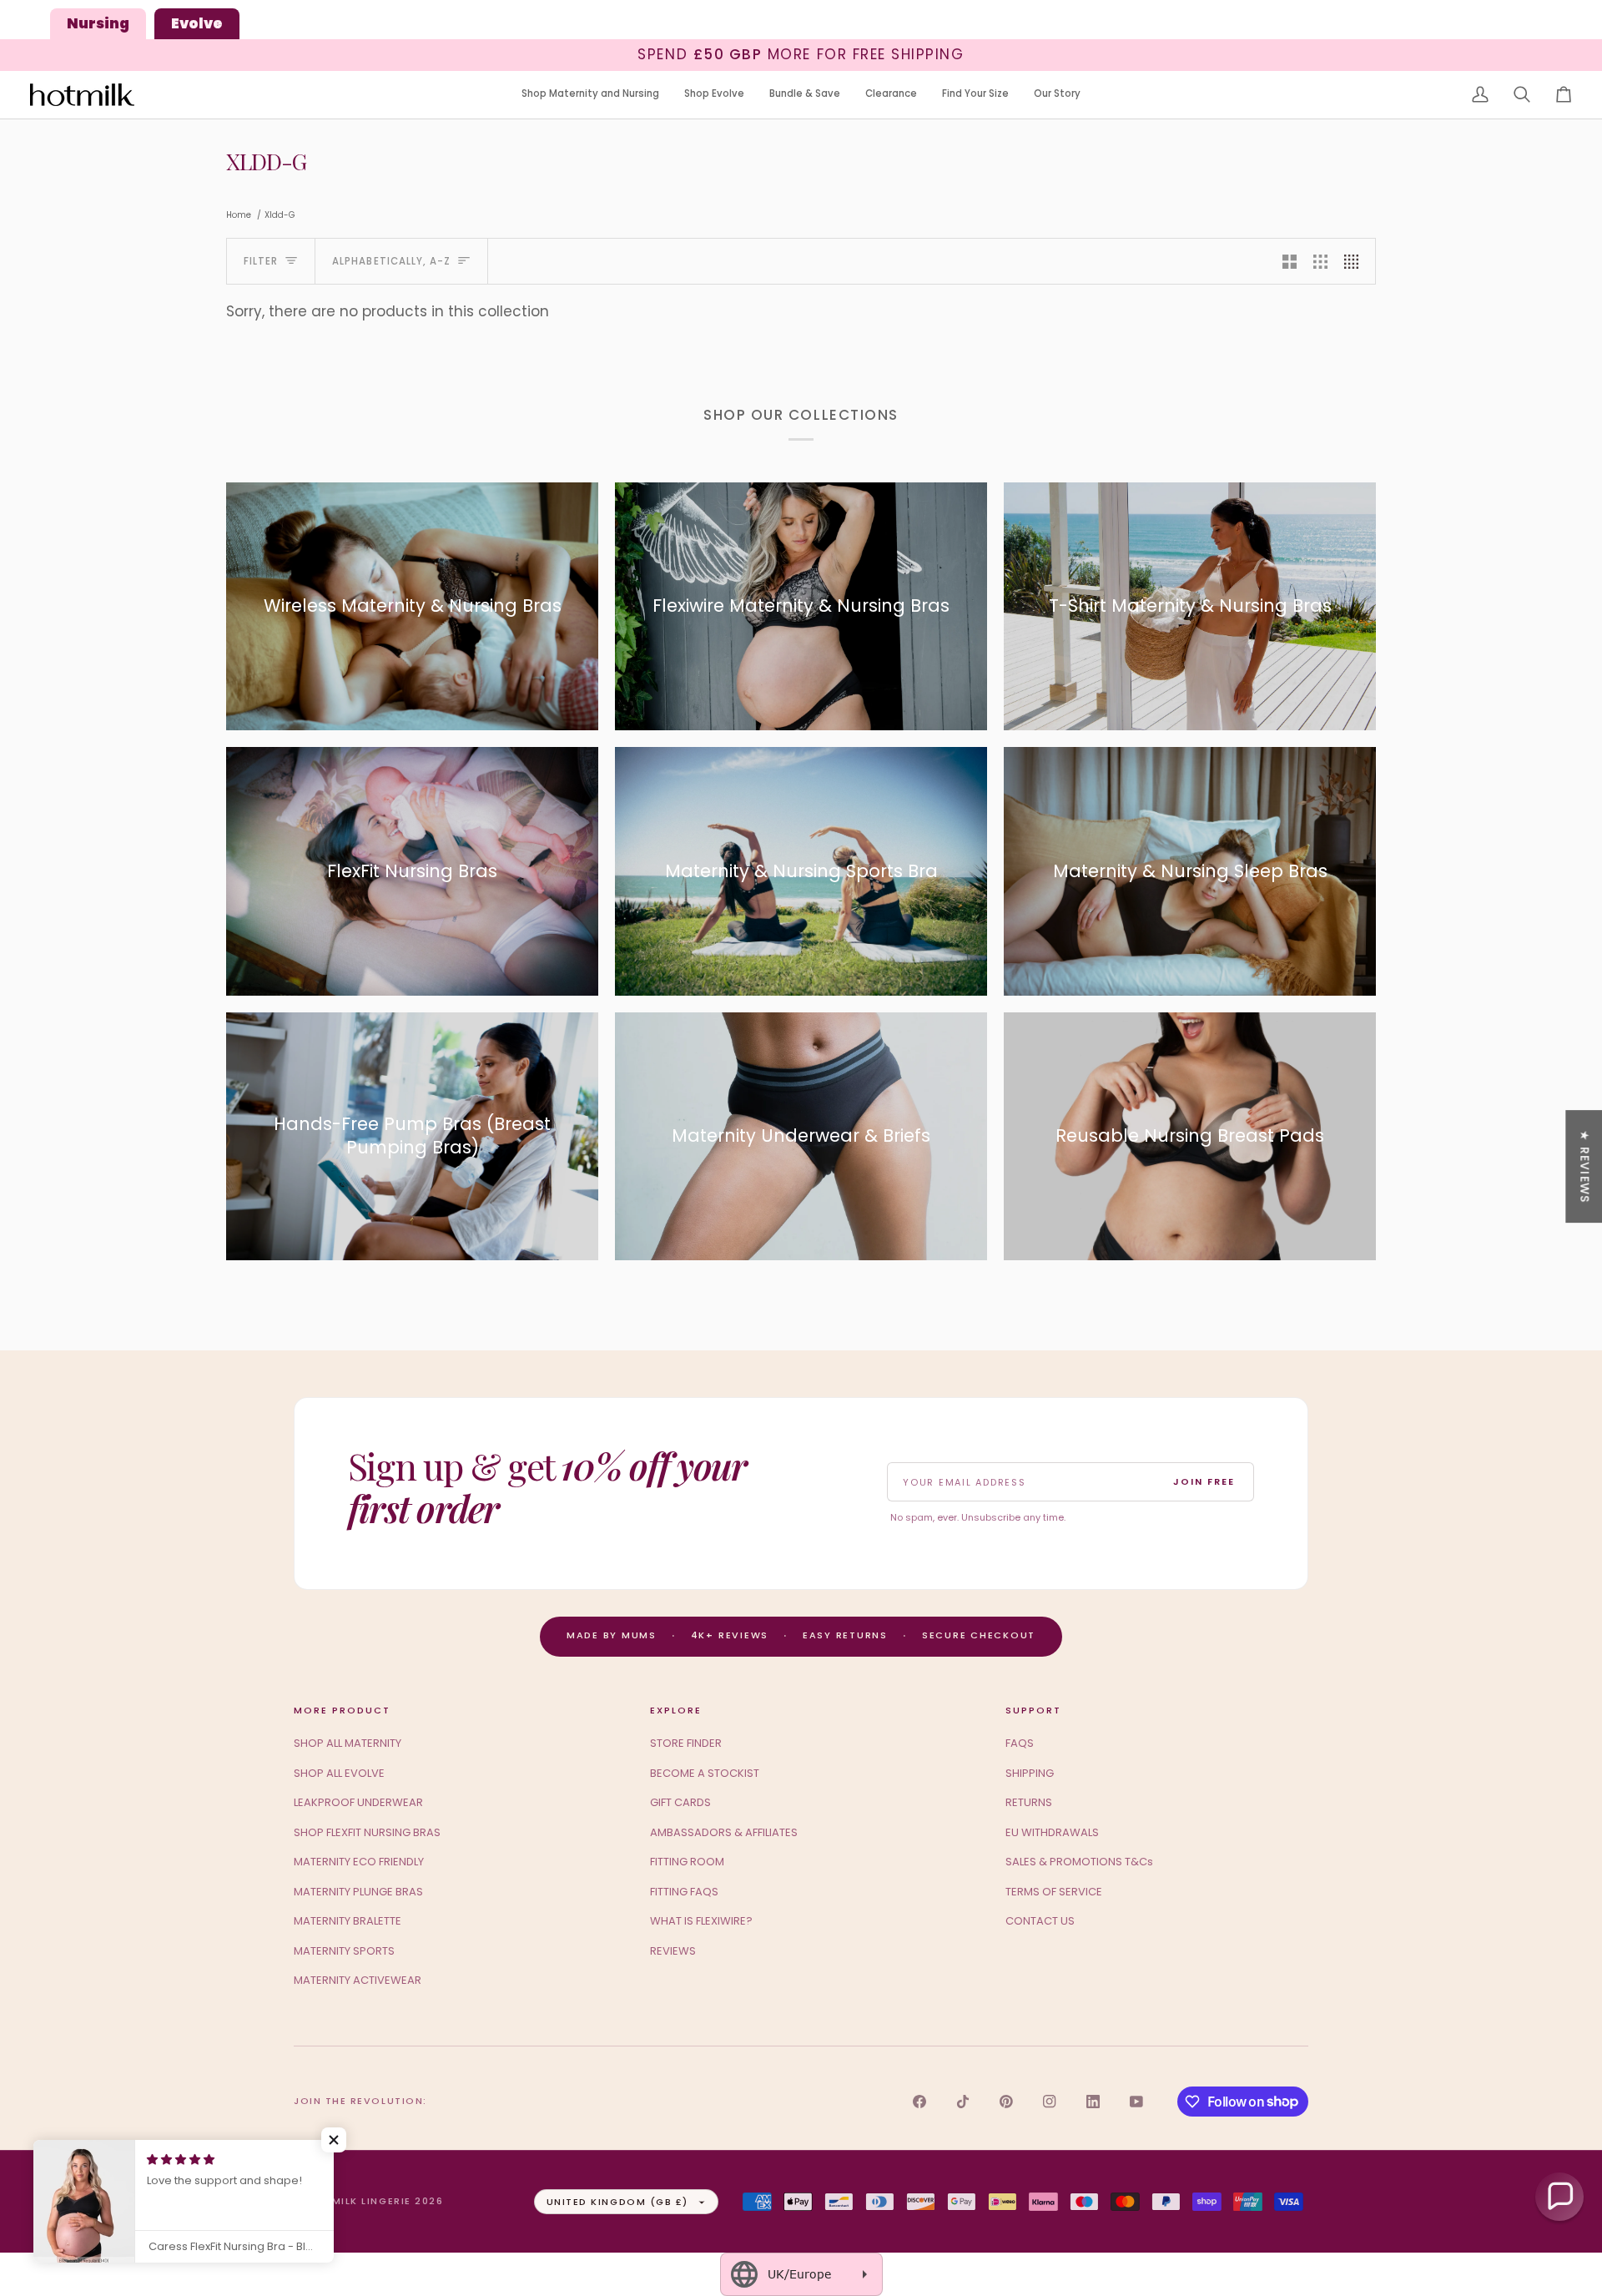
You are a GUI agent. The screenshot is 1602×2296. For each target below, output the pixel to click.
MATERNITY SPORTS (344, 1951)
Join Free (1204, 1481)
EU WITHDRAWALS (1052, 1832)
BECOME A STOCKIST (705, 1773)
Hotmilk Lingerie (359, 2201)
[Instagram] (1050, 2102)
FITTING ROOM (687, 1862)
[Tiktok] (963, 2102)
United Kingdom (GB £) (617, 2202)
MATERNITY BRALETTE (348, 1921)
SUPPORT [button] (1033, 1710)
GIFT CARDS (680, 1802)
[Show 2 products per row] (1290, 261)
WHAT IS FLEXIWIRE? (701, 1921)
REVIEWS (673, 1951)
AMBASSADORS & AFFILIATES (724, 1832)
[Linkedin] (1093, 2102)
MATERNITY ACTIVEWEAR (358, 1980)
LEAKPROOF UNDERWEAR (358, 1802)
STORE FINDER (686, 1743)
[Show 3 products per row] (1320, 261)
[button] (590, 95)
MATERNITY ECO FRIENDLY (359, 1862)
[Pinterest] (1006, 2102)
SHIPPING (1030, 1773)
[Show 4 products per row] (1355, 261)
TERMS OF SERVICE (1054, 1892)
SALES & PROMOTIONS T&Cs (1079, 1862)
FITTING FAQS (684, 1892)
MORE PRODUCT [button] (342, 1710)
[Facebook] (919, 2102)
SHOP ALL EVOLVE (339, 1773)
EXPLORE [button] (676, 1710)
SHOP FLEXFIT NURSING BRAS (367, 1832)
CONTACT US (1040, 1921)
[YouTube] (1136, 2102)
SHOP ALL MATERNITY (348, 1743)
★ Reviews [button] (1584, 1166)
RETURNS (1029, 1802)
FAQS (1020, 1743)
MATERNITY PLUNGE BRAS (358, 1892)
